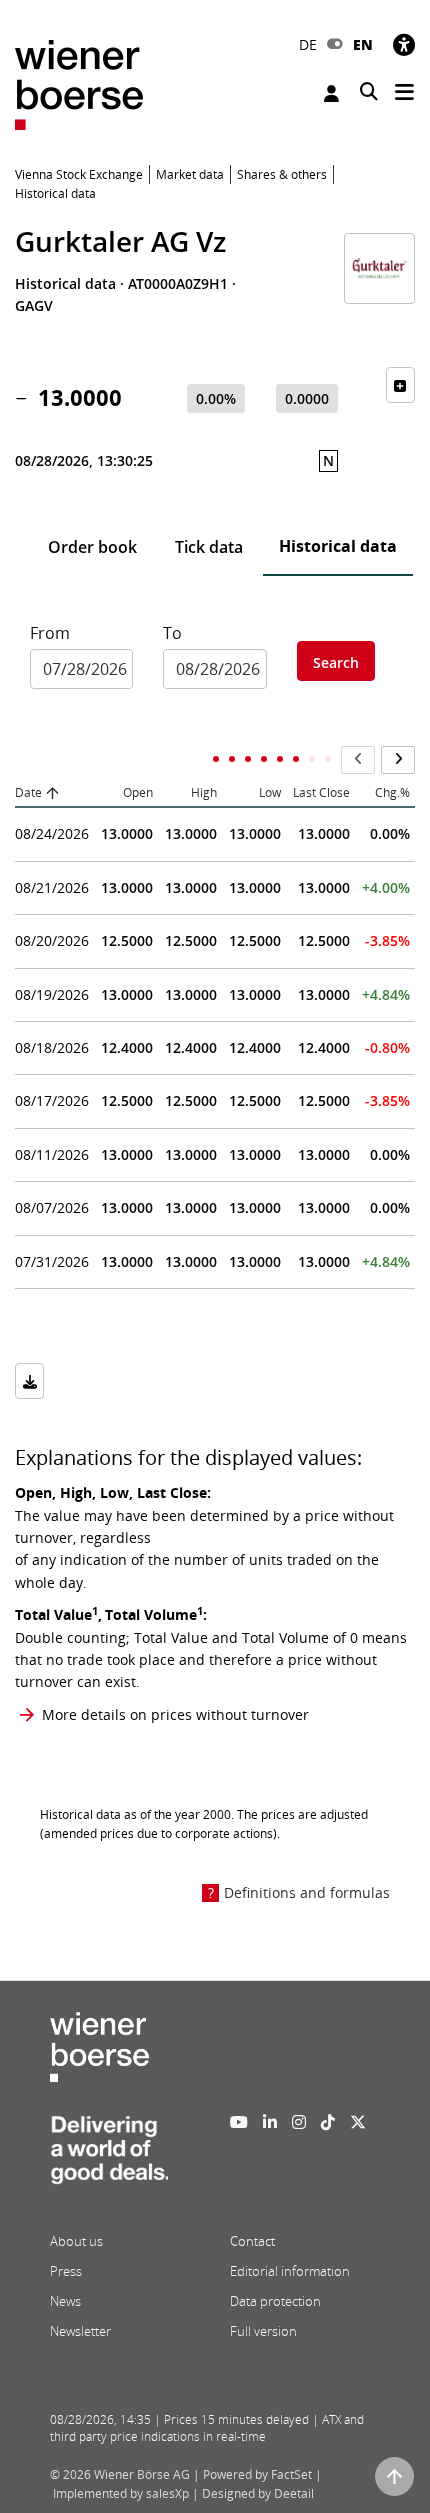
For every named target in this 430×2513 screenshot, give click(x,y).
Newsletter (80, 2331)
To (172, 633)
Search (336, 662)
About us (76, 2241)
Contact (252, 2241)
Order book (92, 547)
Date (28, 792)
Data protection (275, 2301)
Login (334, 93)
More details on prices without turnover (175, 1714)
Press (66, 2271)
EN (363, 44)
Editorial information (290, 2271)
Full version (263, 2331)
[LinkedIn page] (270, 2122)
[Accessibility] (404, 44)
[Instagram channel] (299, 2122)
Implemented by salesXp (121, 2493)
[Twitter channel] (358, 2122)
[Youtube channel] (239, 2122)
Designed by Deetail (258, 2493)
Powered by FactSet (257, 2474)
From (50, 633)
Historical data (338, 546)
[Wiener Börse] (79, 83)
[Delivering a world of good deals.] (109, 2156)
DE (308, 44)
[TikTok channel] (328, 2122)
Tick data (209, 547)
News (65, 2301)
